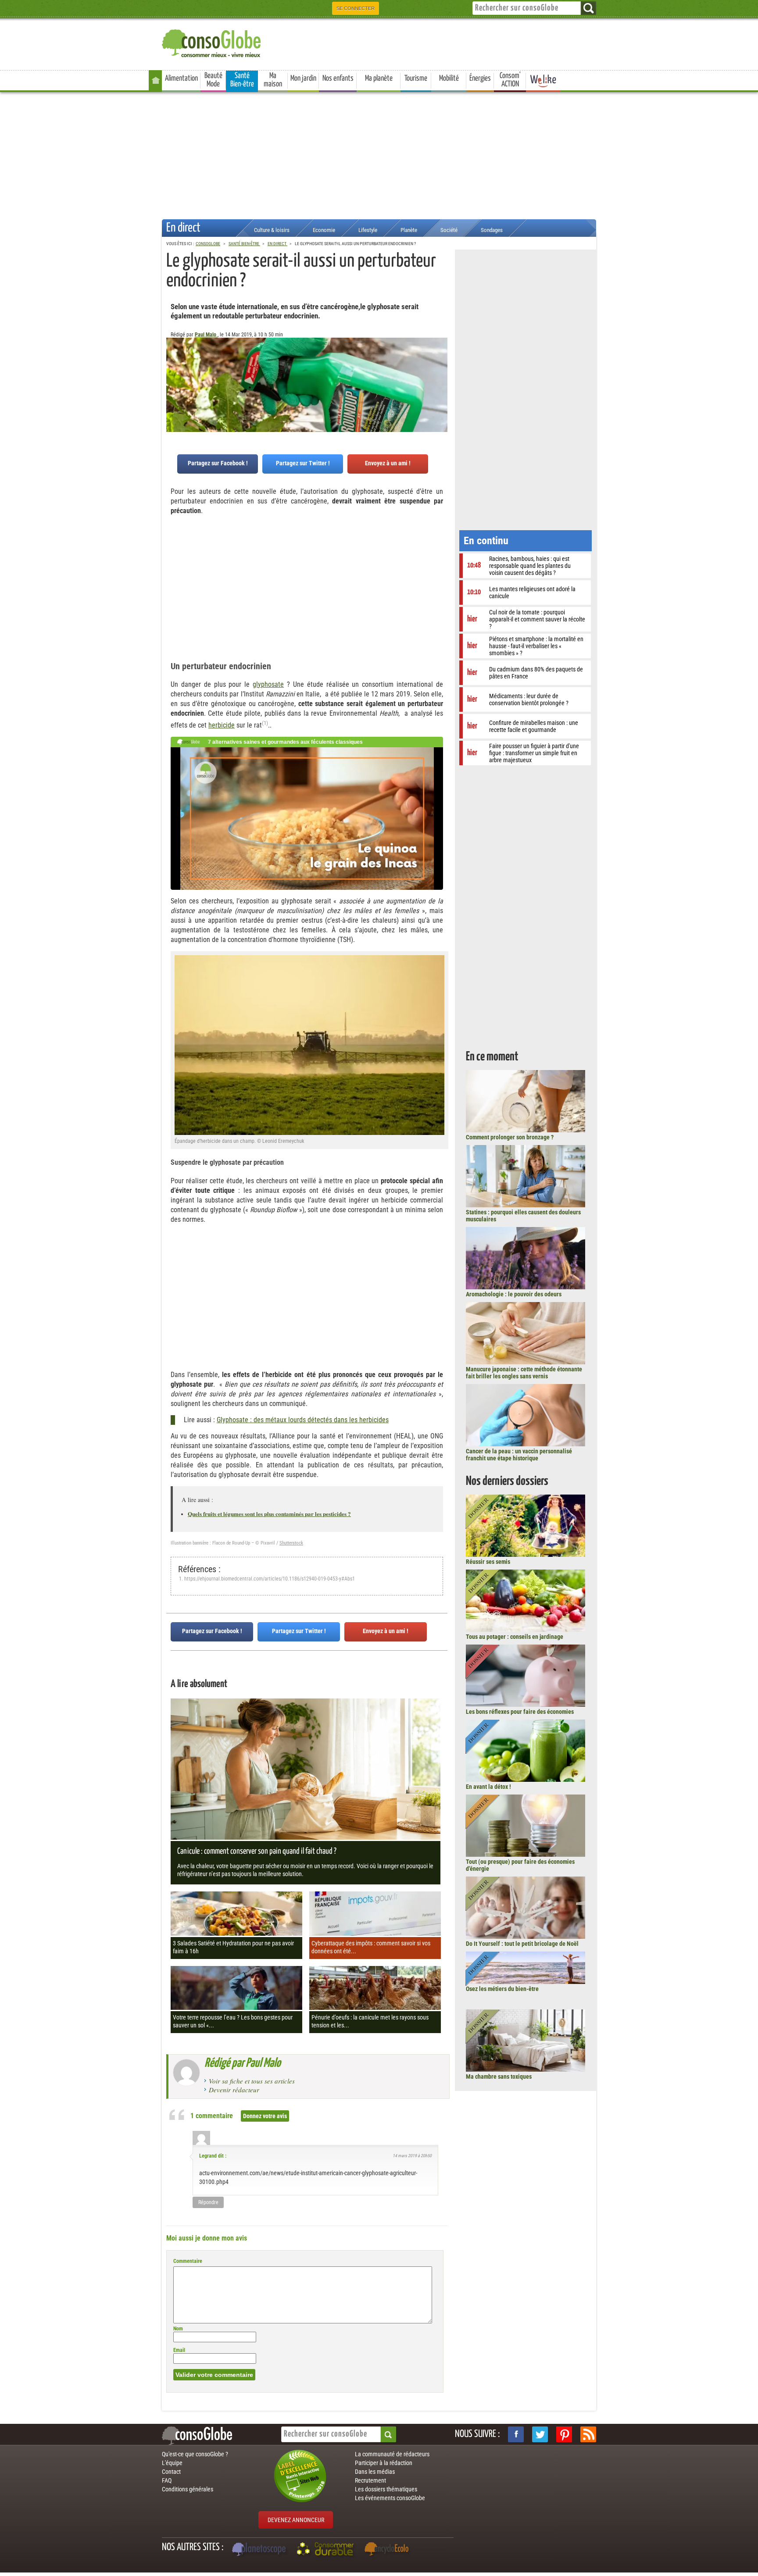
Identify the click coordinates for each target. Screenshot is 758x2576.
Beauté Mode (213, 80)
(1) (265, 723)
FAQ (167, 2480)
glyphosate (268, 684)
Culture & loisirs (272, 230)
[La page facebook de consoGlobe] (516, 2434)
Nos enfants (338, 78)
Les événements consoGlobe (390, 2498)
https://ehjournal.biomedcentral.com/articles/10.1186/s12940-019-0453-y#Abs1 (270, 1579)
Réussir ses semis (488, 1562)
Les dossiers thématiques (386, 2489)
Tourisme (416, 78)
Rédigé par (243, 2063)
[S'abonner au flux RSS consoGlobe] (588, 2434)
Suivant (173, 381)
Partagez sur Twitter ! (303, 463)
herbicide (222, 725)
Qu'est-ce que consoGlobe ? (195, 2454)
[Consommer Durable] (327, 2550)
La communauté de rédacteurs (392, 2454)
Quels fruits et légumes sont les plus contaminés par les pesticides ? (269, 1514)
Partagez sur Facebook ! (218, 463)
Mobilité (449, 78)
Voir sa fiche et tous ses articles (252, 2081)
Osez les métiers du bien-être (502, 1989)
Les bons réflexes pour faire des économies (520, 1712)
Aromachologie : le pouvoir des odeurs (514, 1294)
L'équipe (172, 2463)
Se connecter (356, 8)
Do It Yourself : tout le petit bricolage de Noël (522, 1944)
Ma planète (379, 78)
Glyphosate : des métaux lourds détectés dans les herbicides (303, 1420)
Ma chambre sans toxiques (499, 2076)
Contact (171, 2472)
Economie (324, 230)
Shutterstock (291, 1543)
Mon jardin (303, 78)
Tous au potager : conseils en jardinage (515, 1637)
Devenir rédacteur (234, 2090)
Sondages (492, 230)
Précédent (441, 381)
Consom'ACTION (510, 80)
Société (449, 230)
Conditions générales (188, 2489)
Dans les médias (375, 2472)
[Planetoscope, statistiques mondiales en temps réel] (260, 2550)
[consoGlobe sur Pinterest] (564, 2434)
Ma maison (273, 80)
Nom (178, 2329)
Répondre (208, 2202)
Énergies (480, 78)
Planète (409, 230)
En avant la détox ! (488, 1787)
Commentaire (188, 2261)
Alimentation (181, 78)
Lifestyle (368, 230)
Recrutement (370, 2480)
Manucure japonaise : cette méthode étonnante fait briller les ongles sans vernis (524, 1373)
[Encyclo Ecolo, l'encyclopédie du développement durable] (389, 2550)
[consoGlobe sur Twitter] (540, 2434)
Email (179, 2350)
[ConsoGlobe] (212, 42)
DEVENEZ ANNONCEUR (296, 2520)
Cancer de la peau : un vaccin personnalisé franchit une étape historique (519, 1455)
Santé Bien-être (242, 80)
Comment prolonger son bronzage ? (510, 1137)
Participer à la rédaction (384, 2463)
